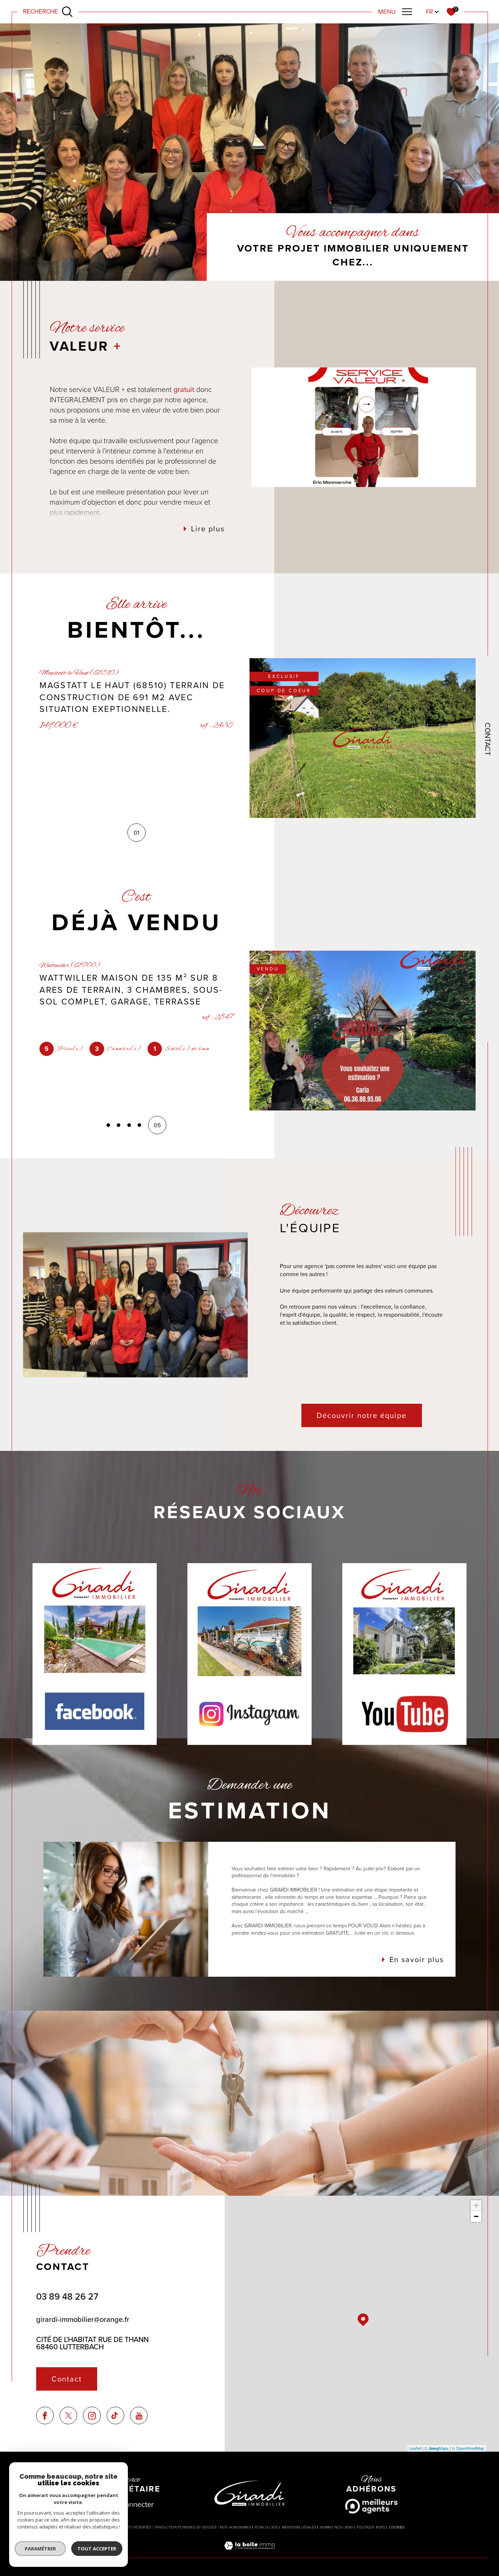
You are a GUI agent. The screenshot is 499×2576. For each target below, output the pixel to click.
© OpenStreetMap (468, 2448)
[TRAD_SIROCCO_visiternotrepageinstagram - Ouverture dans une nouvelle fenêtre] (92, 2416)
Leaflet (415, 2448)
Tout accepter (97, 2549)
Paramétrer (40, 2549)
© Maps (437, 2448)
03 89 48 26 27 (67, 2296)
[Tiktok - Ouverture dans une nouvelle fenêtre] (116, 2416)
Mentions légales (299, 2527)
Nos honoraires (236, 2527)
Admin (325, 2527)
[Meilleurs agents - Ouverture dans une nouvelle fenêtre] (371, 2506)
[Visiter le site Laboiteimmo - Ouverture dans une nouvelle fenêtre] (249, 2554)
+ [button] (476, 2205)
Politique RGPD (371, 2527)
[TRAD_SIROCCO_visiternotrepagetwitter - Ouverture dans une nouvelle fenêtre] (68, 2416)
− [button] (476, 2216)
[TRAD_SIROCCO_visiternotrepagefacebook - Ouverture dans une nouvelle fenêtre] (45, 2416)
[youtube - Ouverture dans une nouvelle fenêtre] (139, 2416)
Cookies (397, 2527)
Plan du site (267, 2527)
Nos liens (344, 2527)
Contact (488, 739)
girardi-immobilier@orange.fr (83, 2319)
